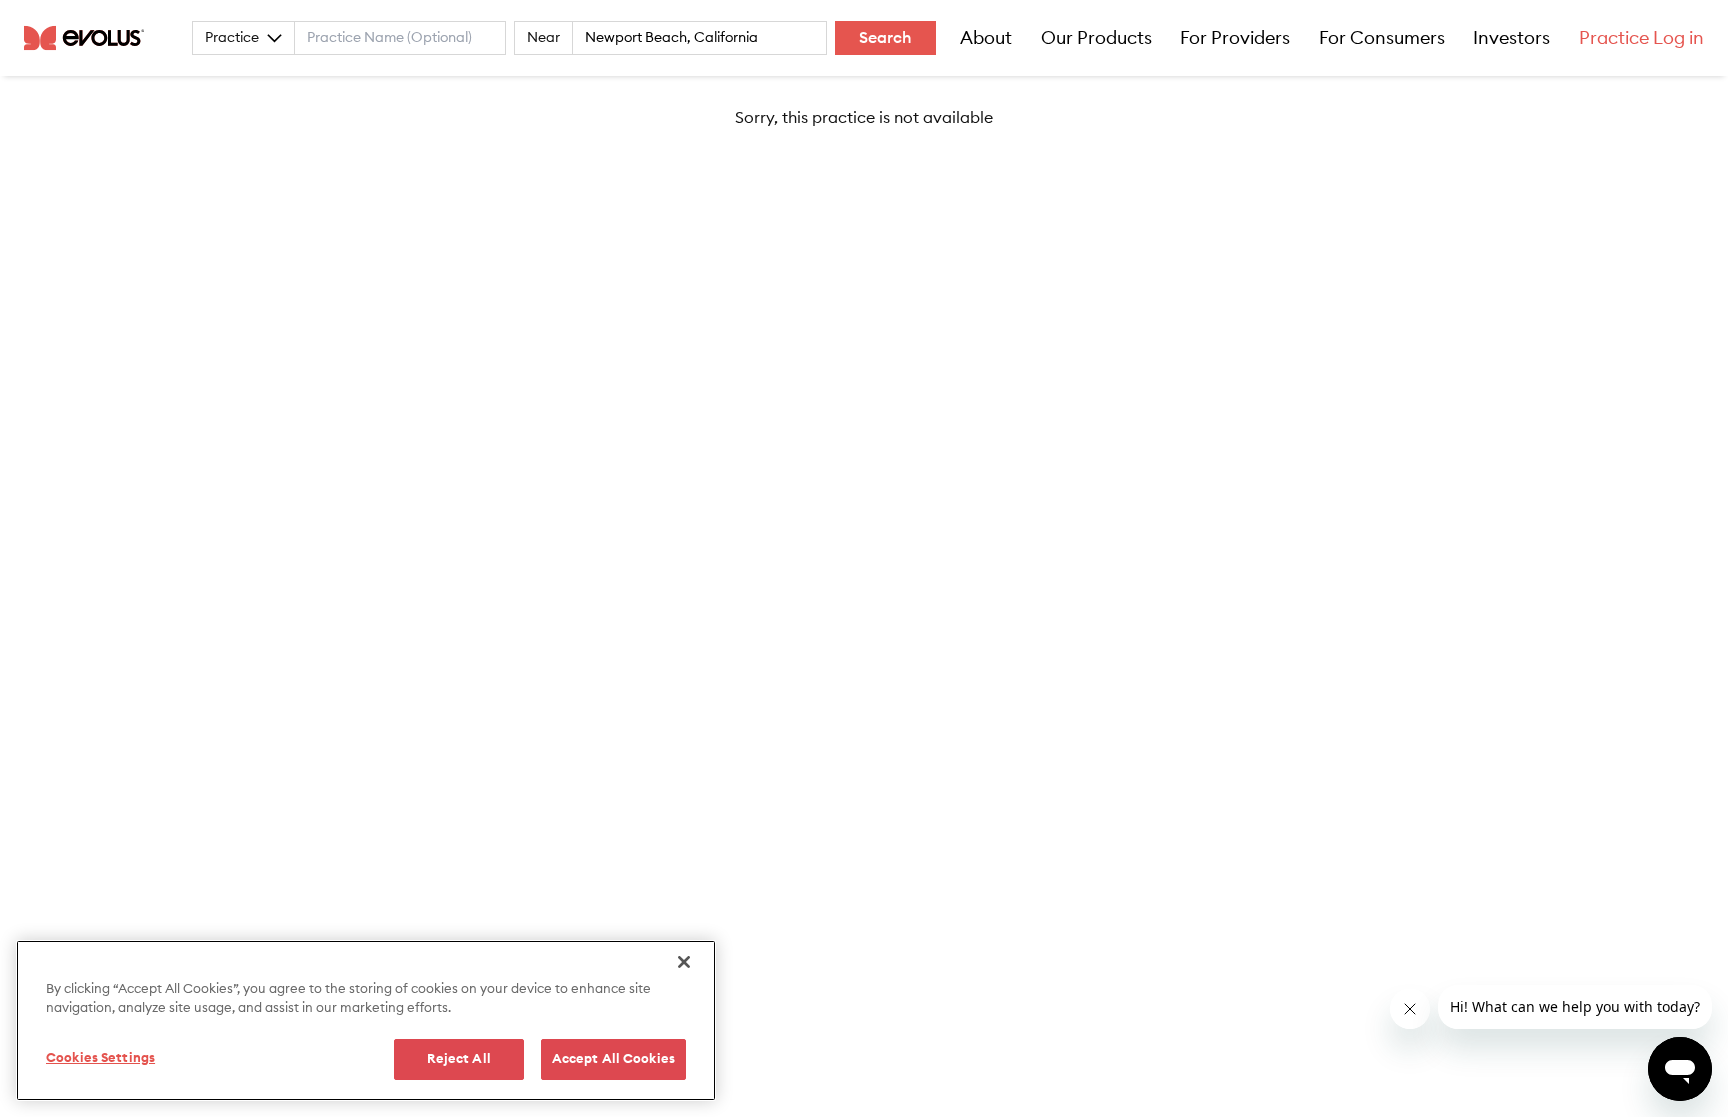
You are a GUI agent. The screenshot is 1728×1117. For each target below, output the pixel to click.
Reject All (459, 1059)
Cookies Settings (100, 1058)
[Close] (684, 962)
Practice (232, 38)
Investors (1511, 38)
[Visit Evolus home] (90, 38)
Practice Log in (1641, 38)
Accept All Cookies (613, 1059)
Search (885, 38)
